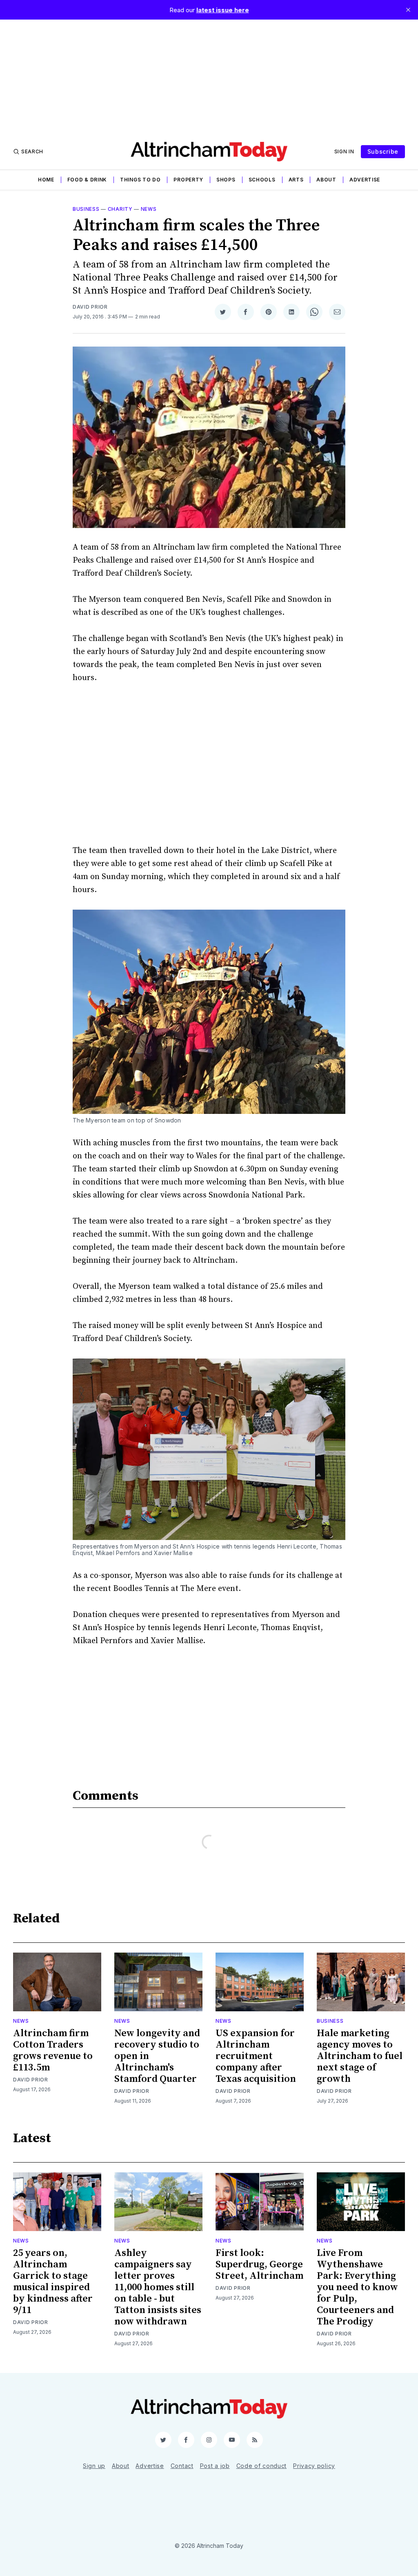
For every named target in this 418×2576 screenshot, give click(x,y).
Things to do (140, 180)
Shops (226, 180)
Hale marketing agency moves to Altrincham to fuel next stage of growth (360, 2056)
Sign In (344, 151)
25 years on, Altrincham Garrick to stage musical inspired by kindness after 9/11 (53, 2282)
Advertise (365, 180)
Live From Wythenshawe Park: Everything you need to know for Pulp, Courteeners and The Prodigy (357, 2287)
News (149, 209)
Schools (262, 180)
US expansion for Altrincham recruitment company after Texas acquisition (256, 2056)
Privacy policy (314, 2466)
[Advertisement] (209, 77)
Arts (296, 180)
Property (188, 180)
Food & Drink (87, 180)
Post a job (215, 2466)
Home (46, 180)
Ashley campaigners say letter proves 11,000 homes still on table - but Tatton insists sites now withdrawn (158, 2287)
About (326, 180)
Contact (182, 2466)
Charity (120, 209)
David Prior (90, 307)
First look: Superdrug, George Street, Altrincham (259, 2264)
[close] (408, 10)
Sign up (94, 2466)
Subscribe (383, 151)
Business (86, 209)
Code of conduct (262, 2466)
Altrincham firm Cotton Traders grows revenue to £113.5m (53, 2050)
